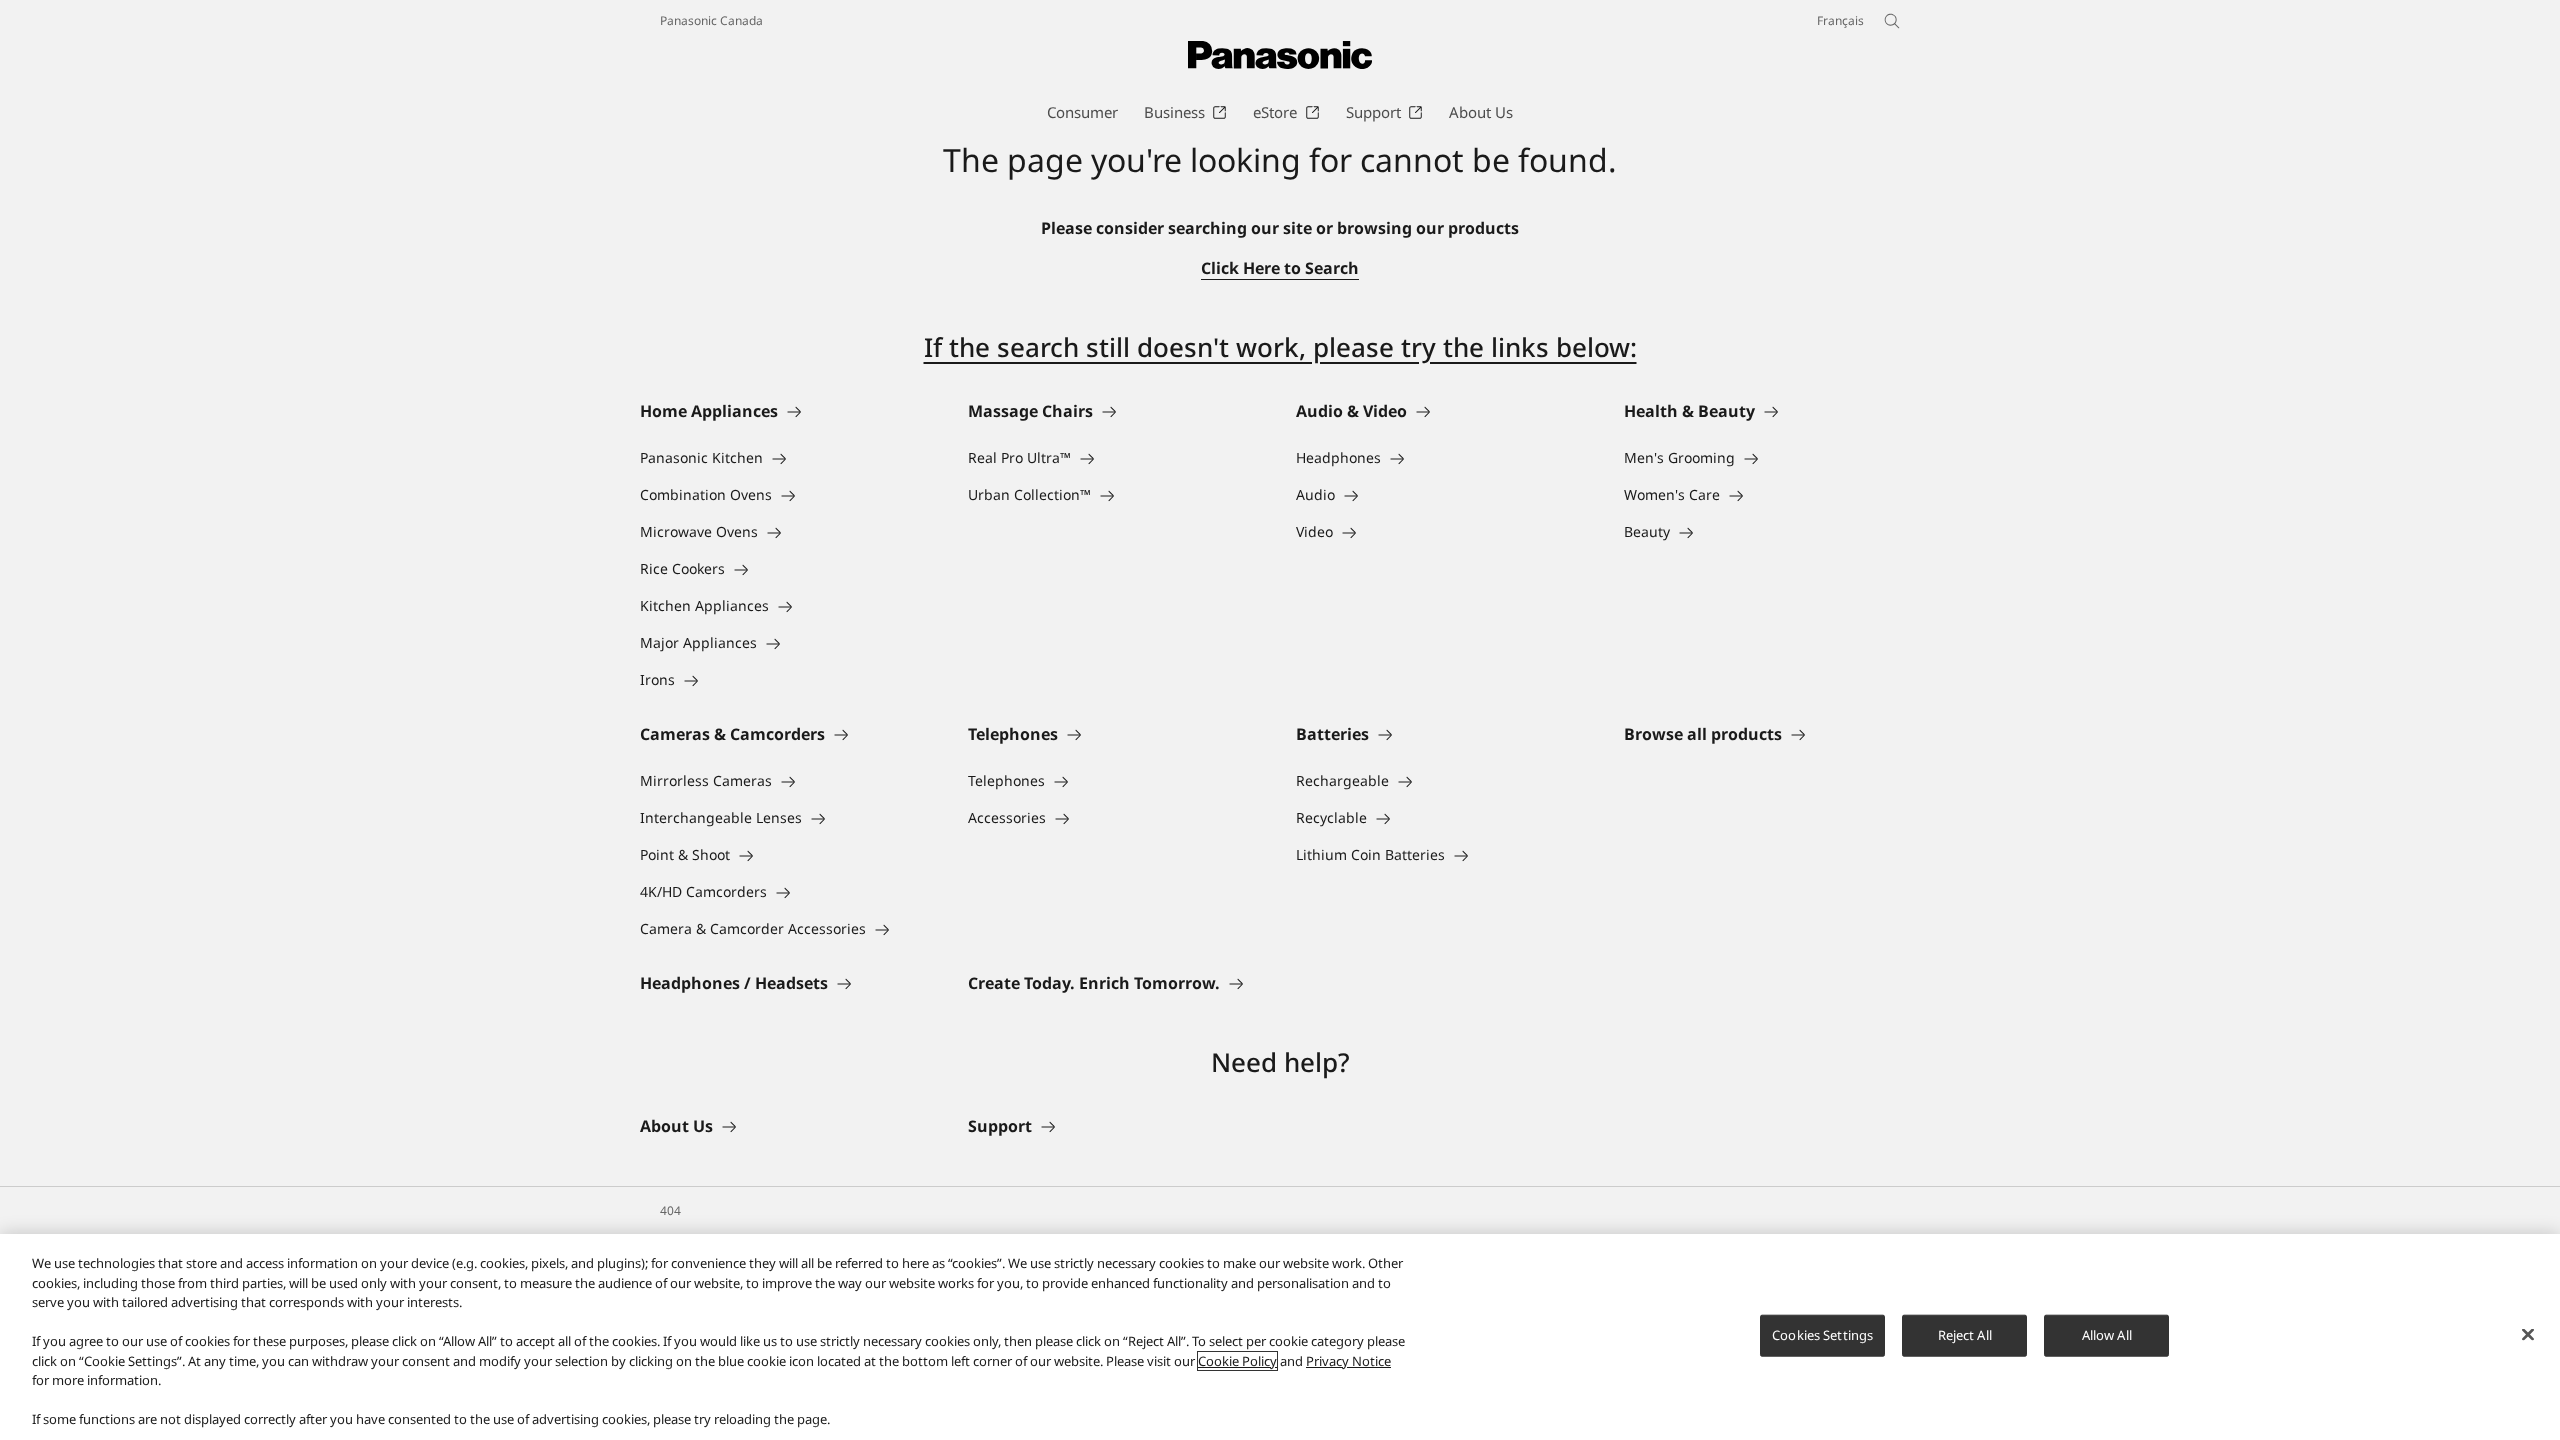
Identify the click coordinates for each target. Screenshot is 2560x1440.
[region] (1280, 1337)
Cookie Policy (1237, 1361)
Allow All (2107, 1335)
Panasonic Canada (711, 20)
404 (670, 1210)
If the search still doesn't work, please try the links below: (1280, 347)
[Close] (2528, 1335)
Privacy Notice (1348, 1361)
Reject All (1965, 1335)
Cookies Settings (1822, 1335)
